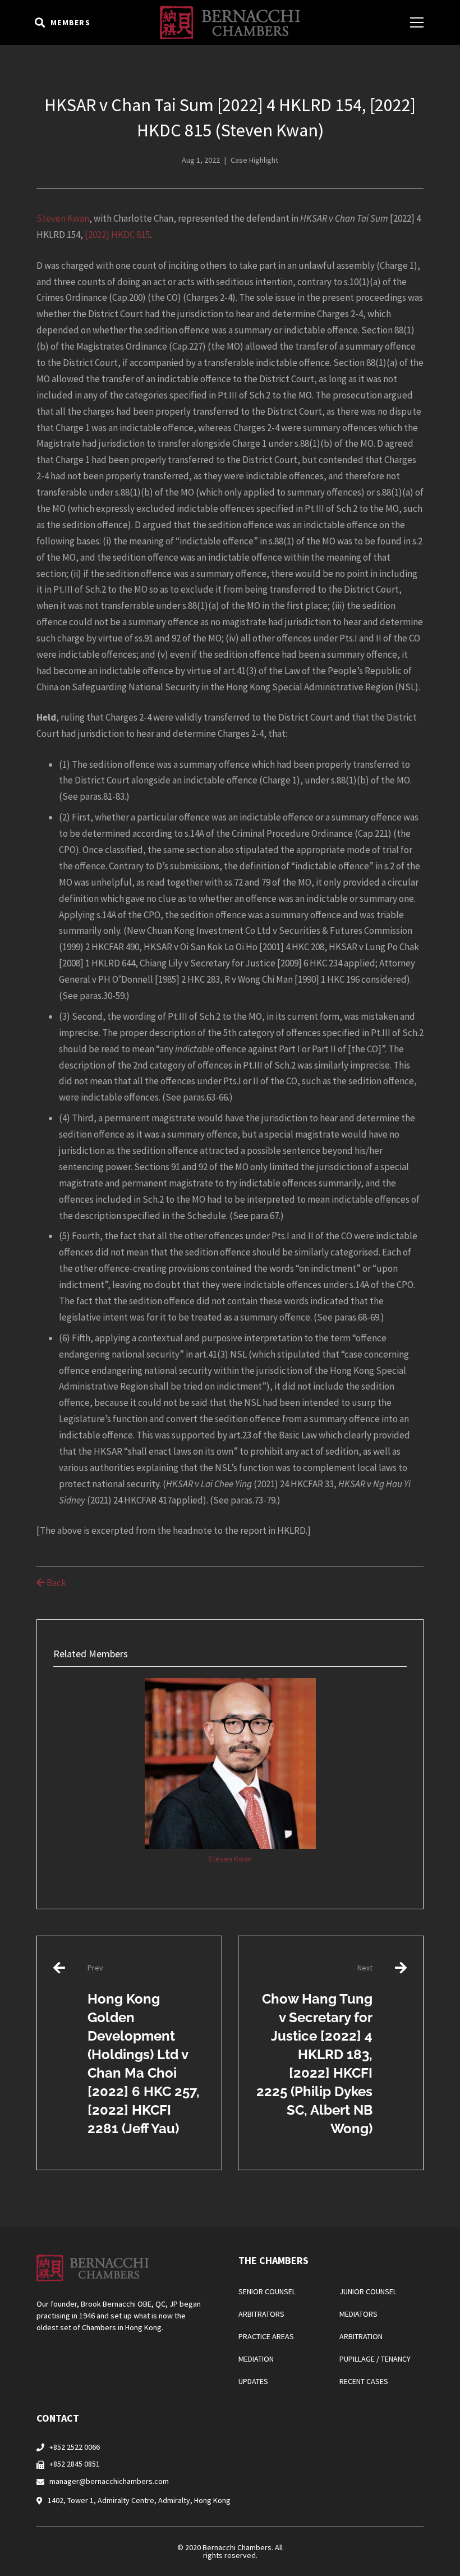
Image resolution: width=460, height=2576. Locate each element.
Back (56, 1583)
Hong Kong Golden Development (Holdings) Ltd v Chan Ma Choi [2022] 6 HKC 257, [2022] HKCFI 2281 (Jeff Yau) (144, 2049)
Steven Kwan (63, 218)
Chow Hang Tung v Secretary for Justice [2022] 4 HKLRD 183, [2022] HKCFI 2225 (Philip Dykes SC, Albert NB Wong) (314, 2049)
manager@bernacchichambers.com (109, 2481)
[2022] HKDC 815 (117, 235)
